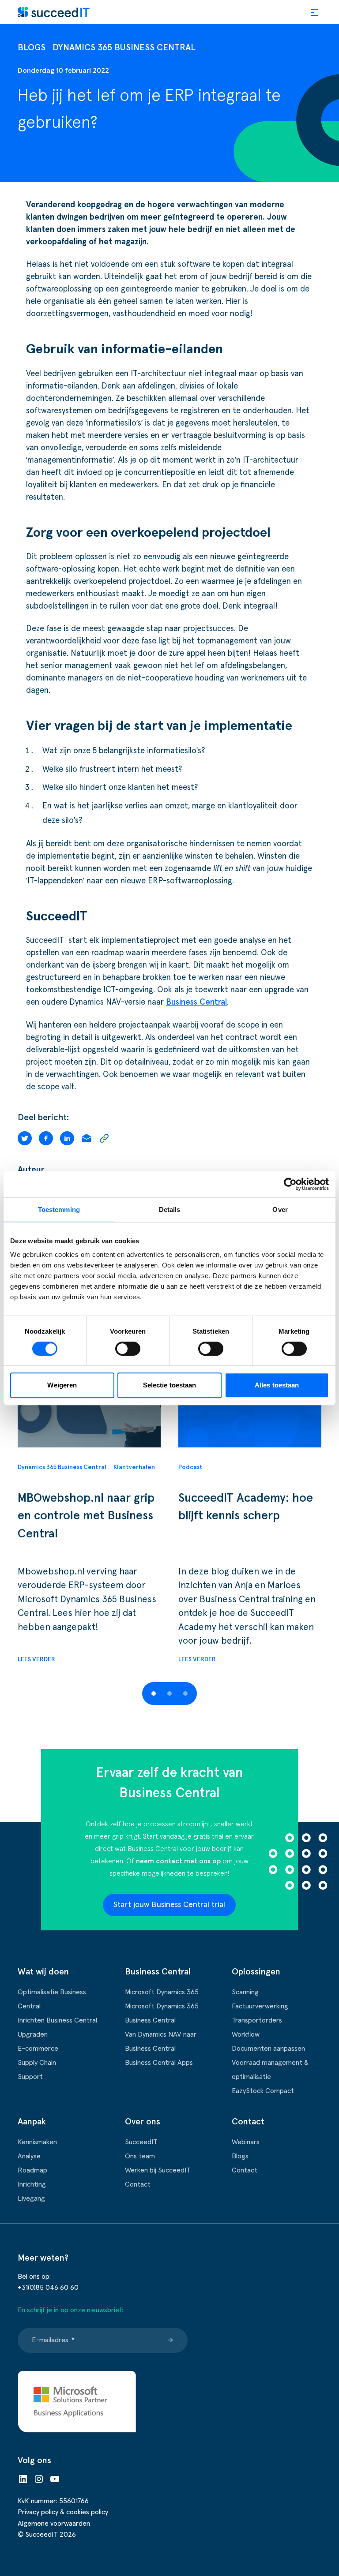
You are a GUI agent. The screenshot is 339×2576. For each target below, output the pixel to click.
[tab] (154, 1694)
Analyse (29, 2156)
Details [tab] (170, 1209)
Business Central (196, 1002)
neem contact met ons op (178, 1861)
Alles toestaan (277, 1385)
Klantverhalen (134, 1467)
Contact (138, 2184)
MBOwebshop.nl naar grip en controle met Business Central (86, 1516)
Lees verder (36, 1660)
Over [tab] (280, 1209)
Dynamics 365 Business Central (124, 48)
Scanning (245, 1992)
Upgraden (33, 2034)
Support (30, 2077)
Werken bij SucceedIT (158, 2170)
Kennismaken (37, 2142)
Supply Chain (37, 2063)
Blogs (32, 48)
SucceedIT (141, 2142)
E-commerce (38, 2049)
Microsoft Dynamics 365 (162, 1992)
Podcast (190, 1467)
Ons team (140, 2156)
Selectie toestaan (170, 1385)
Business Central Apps (159, 2063)
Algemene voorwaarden (54, 2524)
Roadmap (32, 2170)
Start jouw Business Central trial (169, 1905)
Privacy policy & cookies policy (63, 2512)
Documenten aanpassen (268, 2049)
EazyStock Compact (263, 2091)
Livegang (31, 2198)
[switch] (128, 1349)
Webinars (246, 2142)
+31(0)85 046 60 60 (48, 2288)
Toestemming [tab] (59, 1209)
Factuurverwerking (260, 2006)
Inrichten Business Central (57, 2020)
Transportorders (257, 2020)
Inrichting (32, 2184)
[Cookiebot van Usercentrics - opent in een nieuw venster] (290, 1184)
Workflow (246, 2034)
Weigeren (62, 1385)
